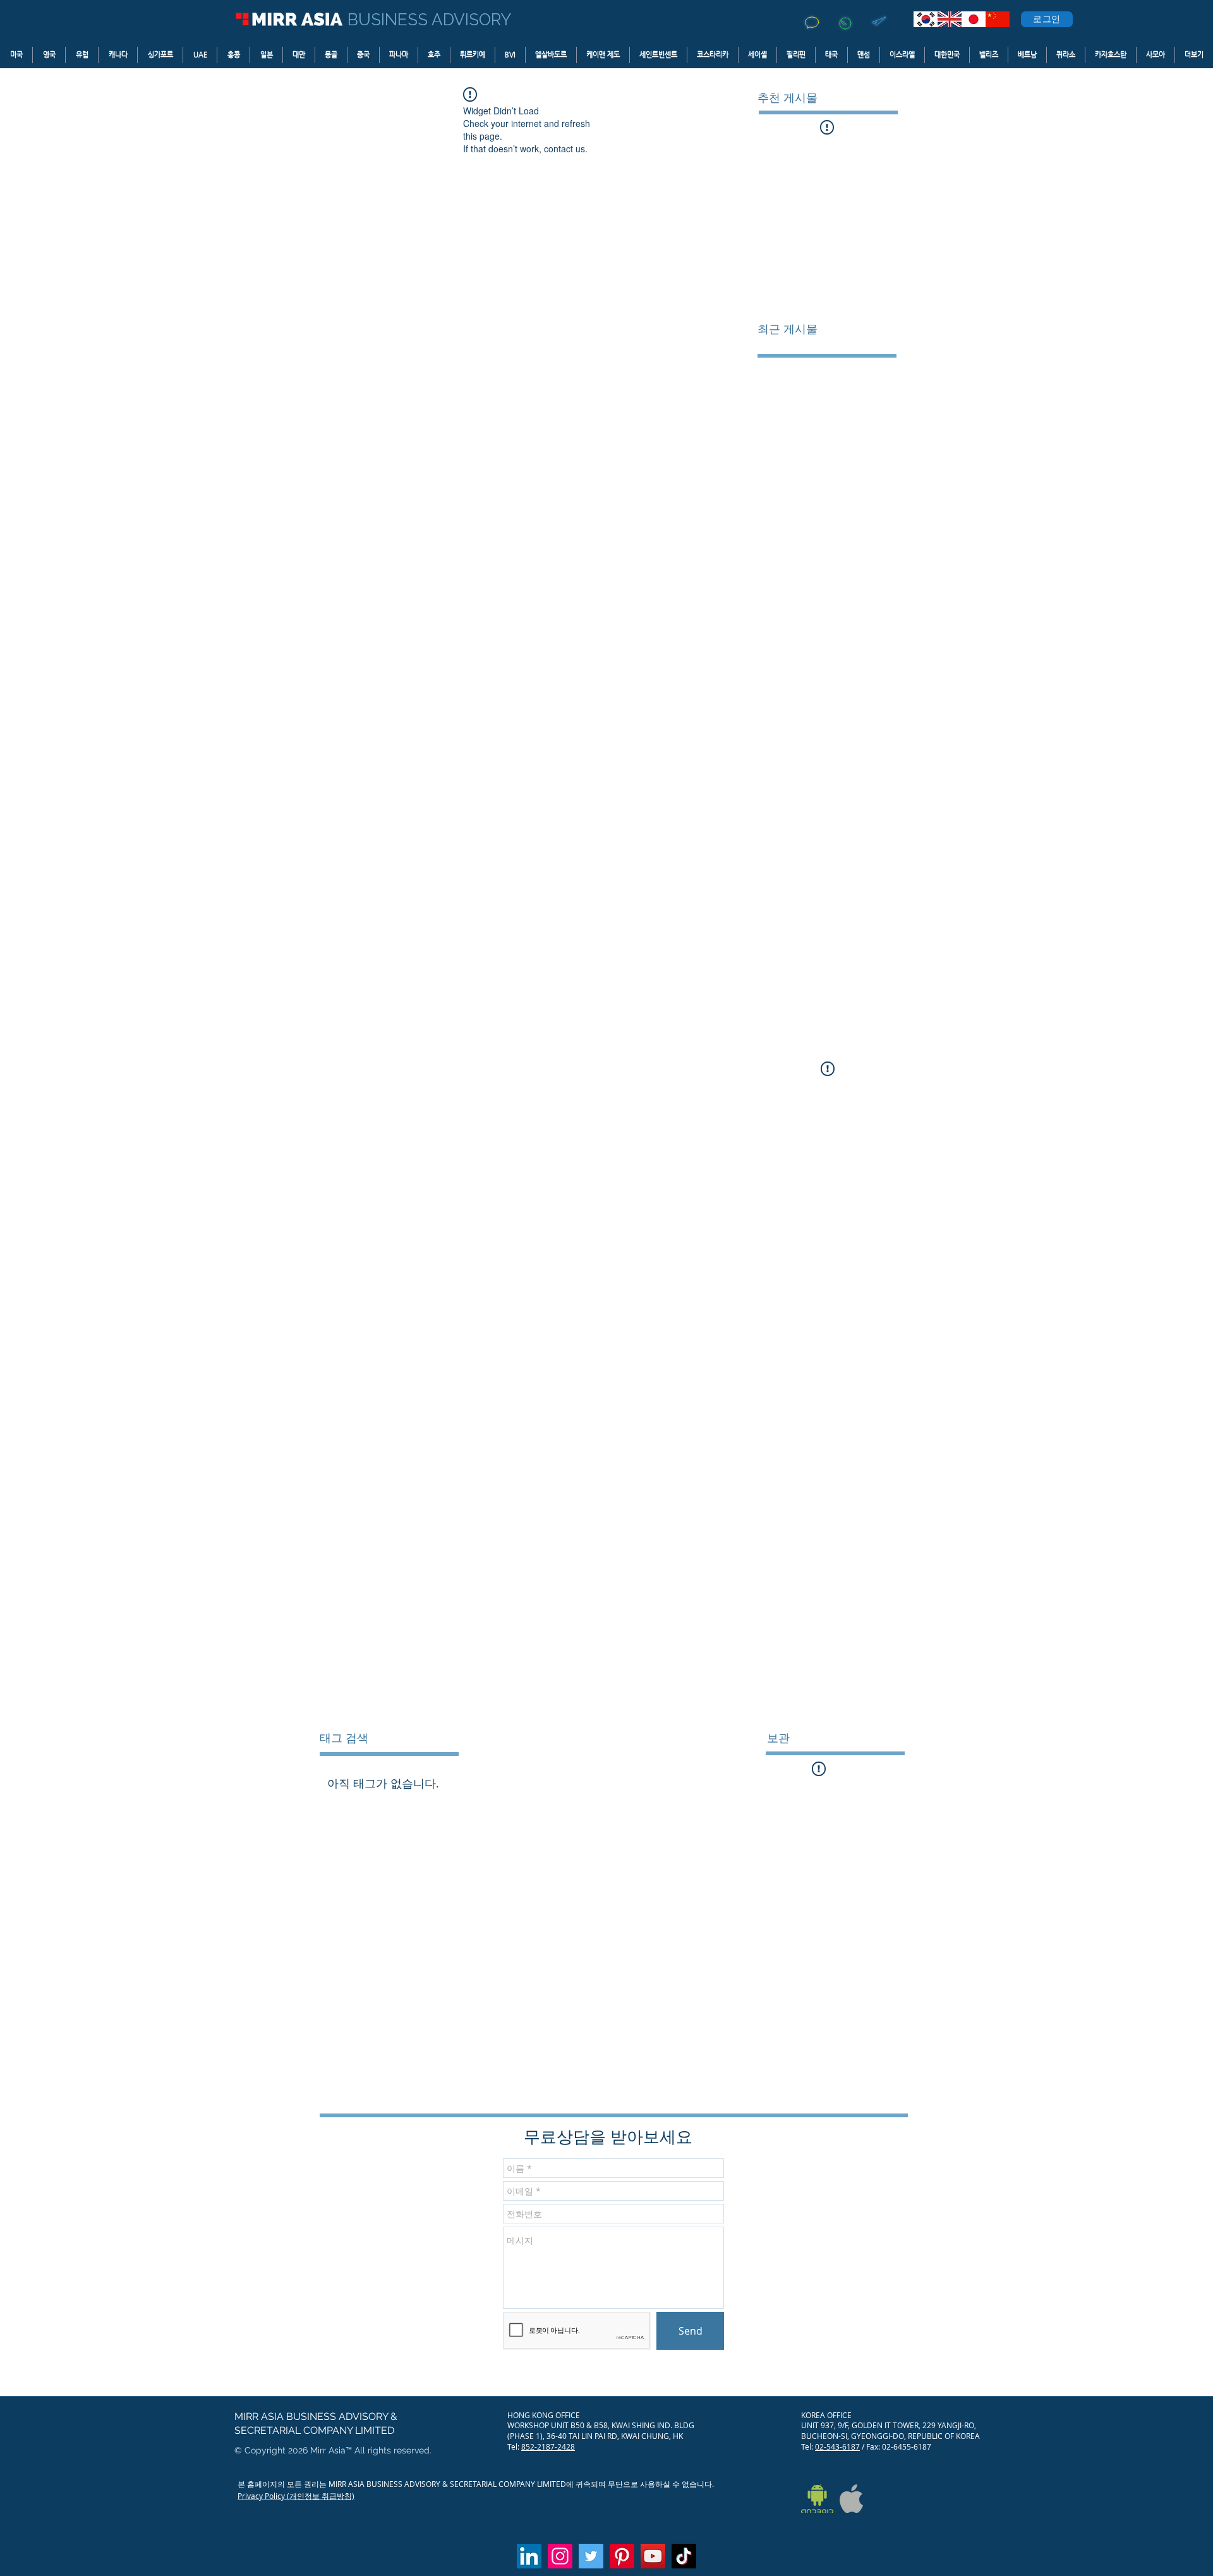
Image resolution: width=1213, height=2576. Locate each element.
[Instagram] (560, 2556)
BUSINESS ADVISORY (429, 20)
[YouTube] (653, 2556)
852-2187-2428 (548, 2446)
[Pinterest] (622, 2556)
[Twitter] (591, 2556)
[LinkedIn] (529, 2556)
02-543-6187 (837, 2446)
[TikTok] (684, 2556)
